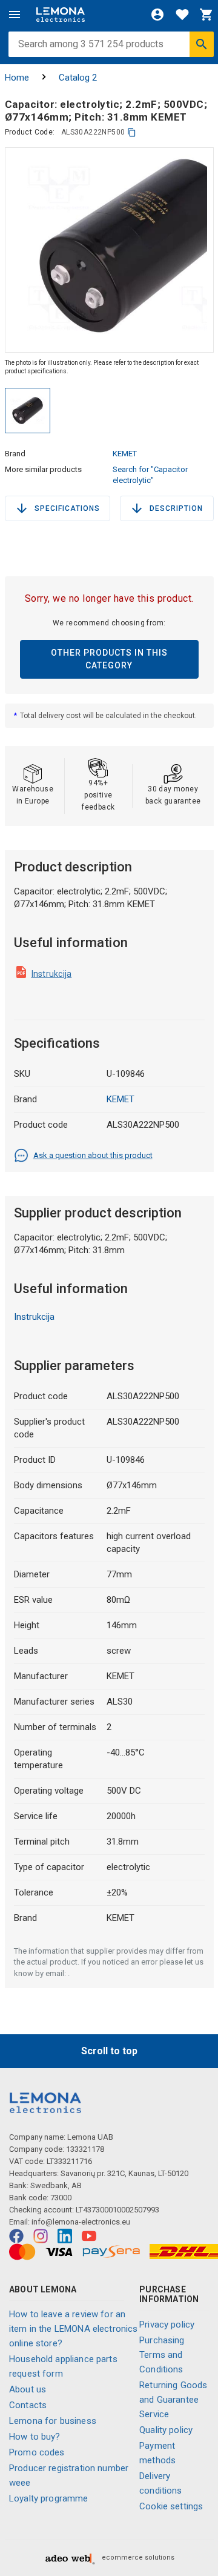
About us (28, 2389)
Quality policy (166, 2430)
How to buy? (35, 2437)
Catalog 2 (78, 78)
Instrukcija (52, 974)
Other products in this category (109, 659)
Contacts (28, 2405)
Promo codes (37, 2452)
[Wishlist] (182, 15)
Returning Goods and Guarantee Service (173, 2400)
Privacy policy (167, 2325)
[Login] (157, 15)
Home (17, 78)
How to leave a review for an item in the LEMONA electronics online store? (74, 2329)
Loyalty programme (49, 2498)
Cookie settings (171, 2506)
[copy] (132, 132)
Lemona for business (53, 2421)
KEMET (125, 454)
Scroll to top (109, 2051)
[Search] (202, 44)
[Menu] (15, 15)
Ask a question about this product (93, 1155)
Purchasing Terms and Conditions (162, 2355)
